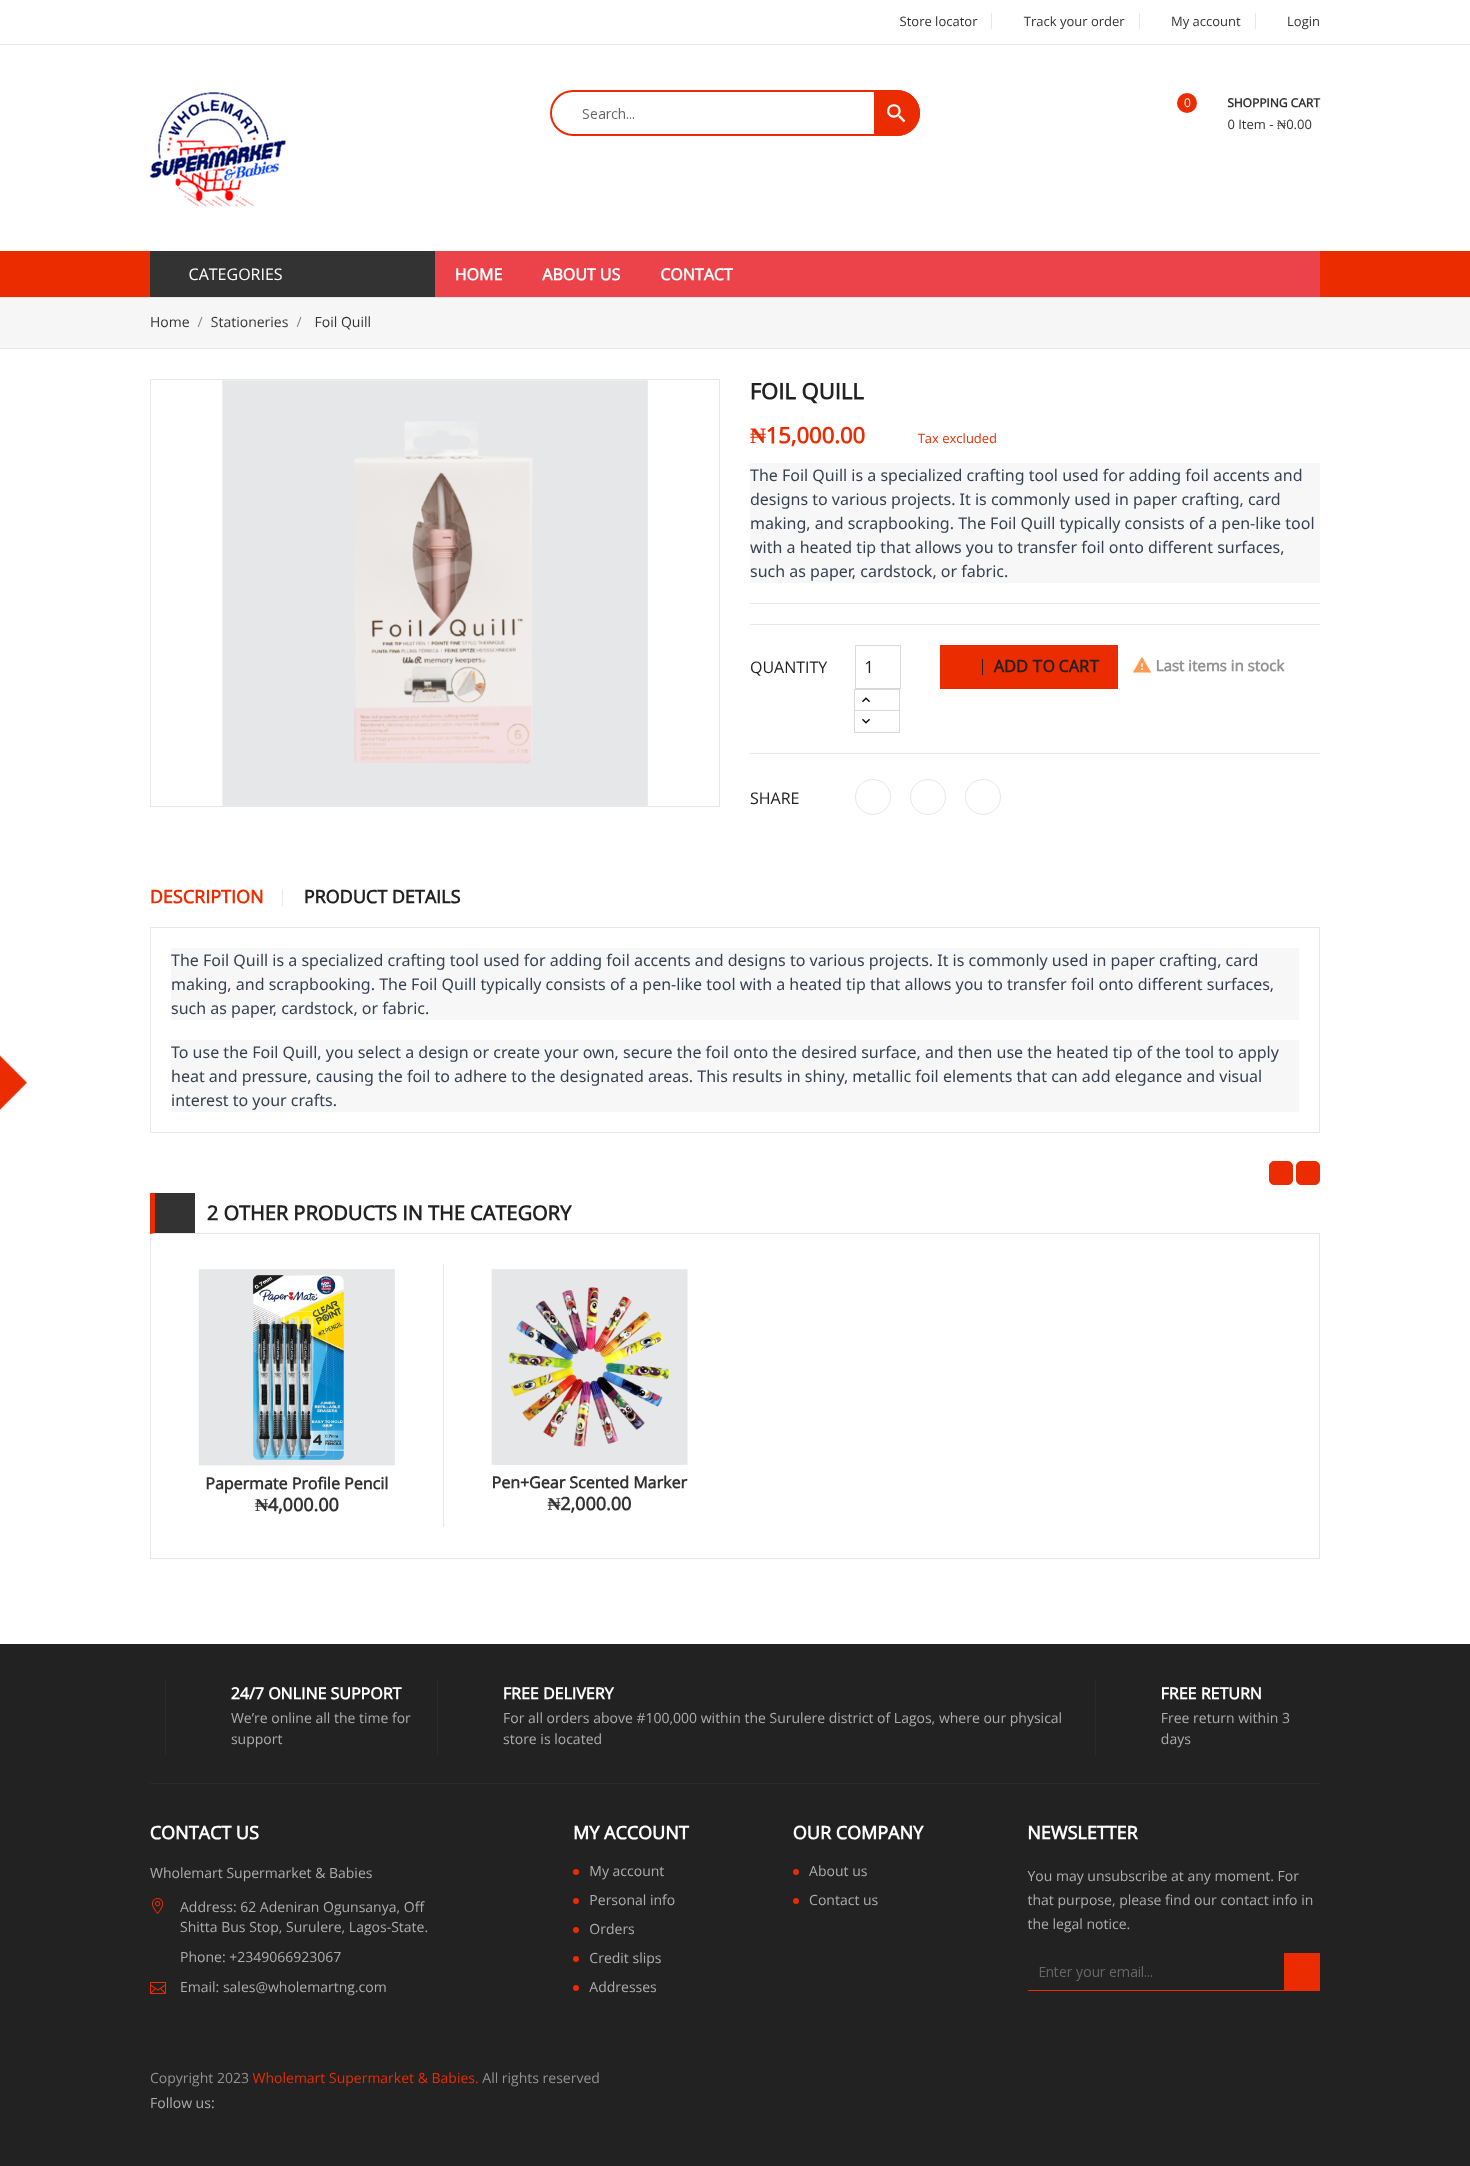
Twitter (254, 2104)
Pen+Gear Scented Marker (589, 1482)
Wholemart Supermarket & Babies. (366, 2078)
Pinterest (983, 797)
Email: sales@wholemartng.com (283, 1987)
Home (479, 274)
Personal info (632, 1902)
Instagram (389, 2104)
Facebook (228, 2104)
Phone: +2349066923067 (260, 1957)
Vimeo (362, 2104)
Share (873, 797)
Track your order (1072, 21)
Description (207, 898)
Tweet (928, 797)
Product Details (382, 898)
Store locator (936, 21)
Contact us (843, 1902)
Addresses (622, 1989)
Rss (281, 2104)
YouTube (308, 2104)
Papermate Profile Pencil (297, 1483)
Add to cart (1045, 666)
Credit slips (625, 1960)
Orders (611, 1931)
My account (631, 1833)
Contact (697, 274)
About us (582, 274)
